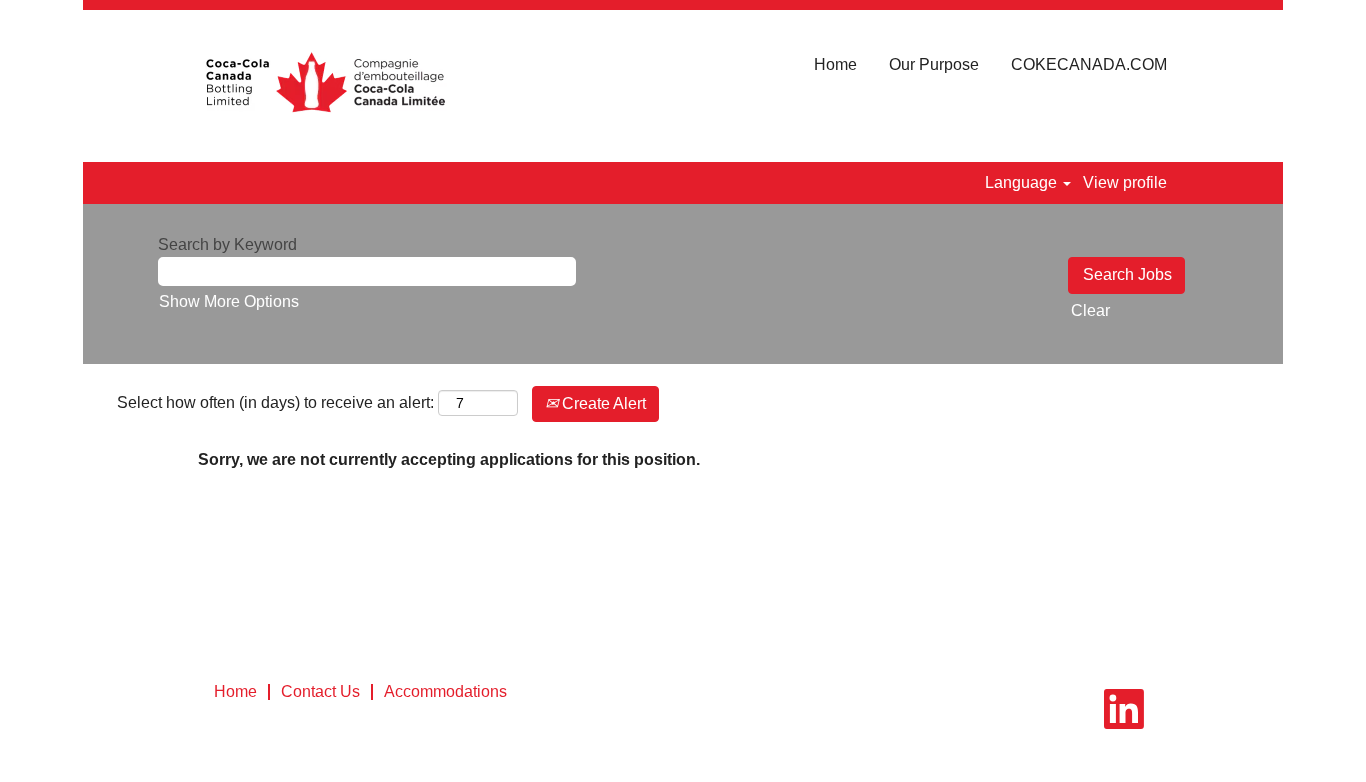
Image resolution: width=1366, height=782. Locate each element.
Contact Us (320, 691)
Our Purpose (934, 64)
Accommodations (445, 691)
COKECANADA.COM (1089, 64)
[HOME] (324, 86)
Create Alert (602, 403)
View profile (1125, 182)
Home (835, 64)
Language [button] (1023, 182)
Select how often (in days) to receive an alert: (275, 402)
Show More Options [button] (229, 301)
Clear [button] (1090, 310)
